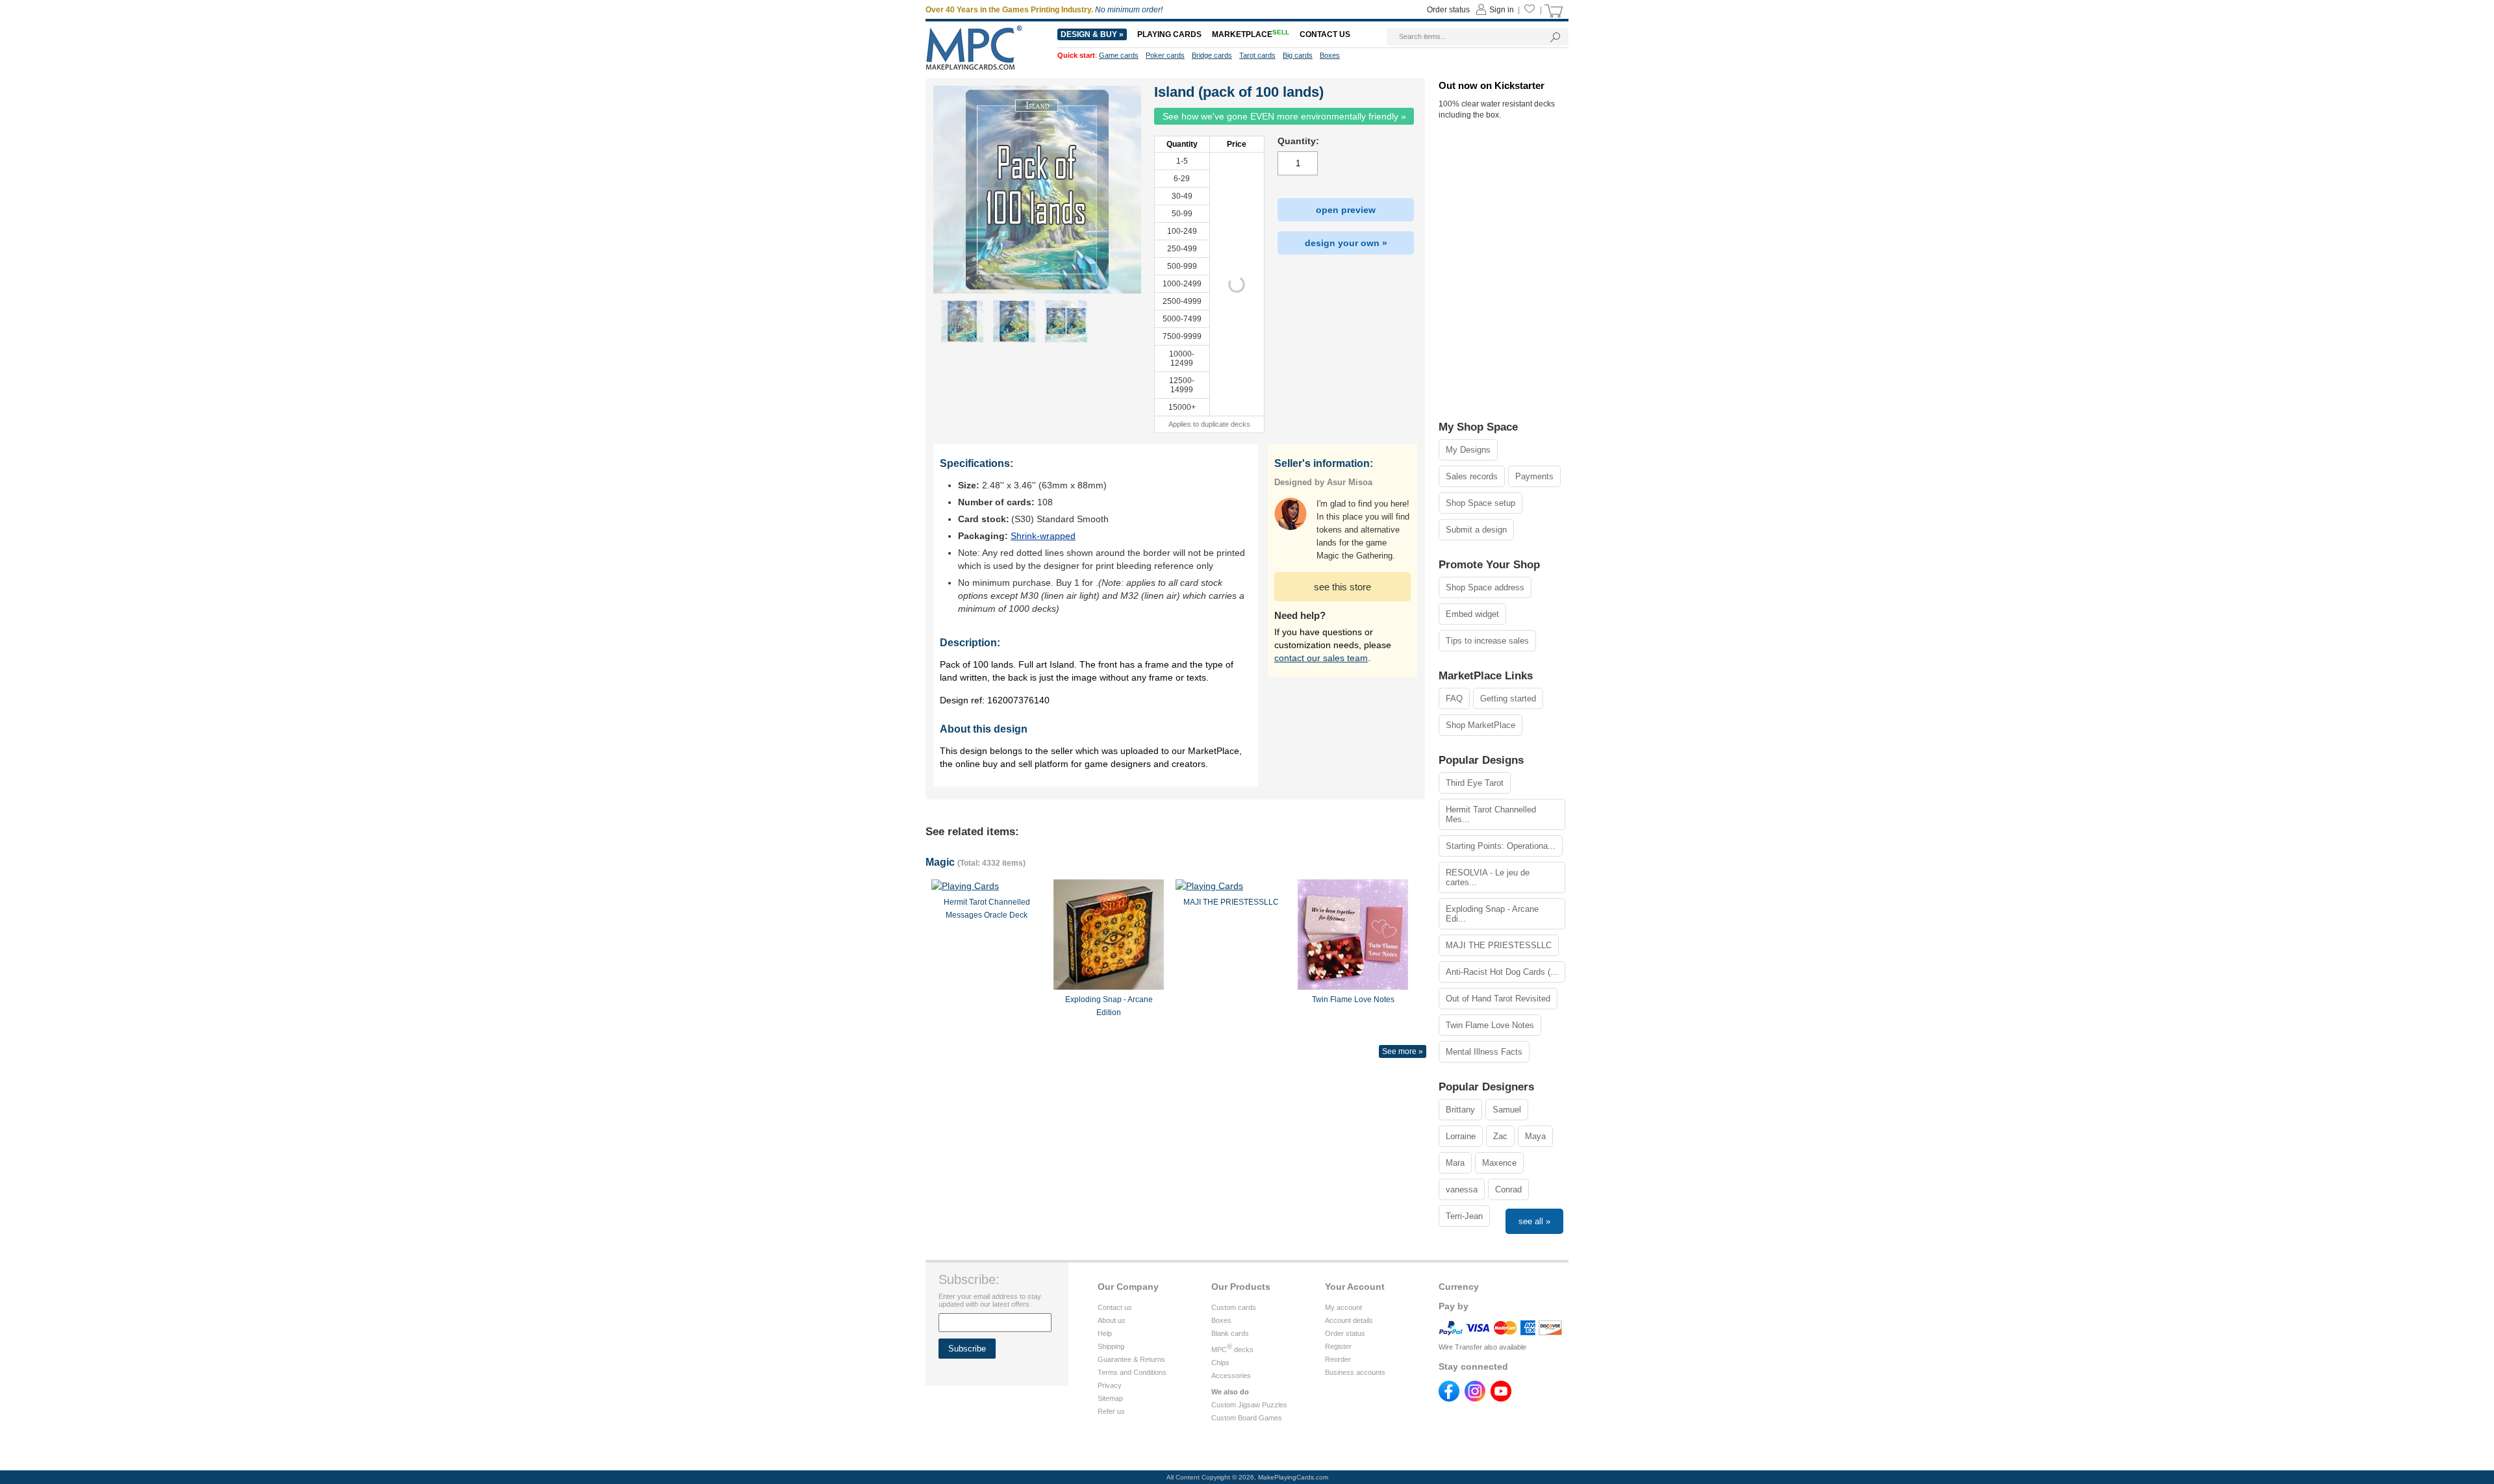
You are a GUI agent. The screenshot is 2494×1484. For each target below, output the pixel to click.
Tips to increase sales (1487, 641)
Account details (1349, 1320)
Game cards (1119, 55)
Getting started (1508, 698)
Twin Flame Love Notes (1490, 1025)
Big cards (1298, 55)
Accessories (1231, 1376)
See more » (1403, 1051)
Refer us (1111, 1411)
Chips (1220, 1363)
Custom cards (1234, 1307)
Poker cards (1165, 55)
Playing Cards (1169, 34)
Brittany (1460, 1110)
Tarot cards (1257, 55)
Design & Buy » (1092, 34)
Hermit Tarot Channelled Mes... (1491, 814)
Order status (1345, 1333)
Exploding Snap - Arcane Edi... (1492, 914)
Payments (1534, 476)
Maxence (1499, 1163)
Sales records (1472, 476)
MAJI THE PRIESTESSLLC (1499, 945)
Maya (1535, 1136)
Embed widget (1472, 614)
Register (1338, 1346)
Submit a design (1476, 530)
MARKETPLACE (1251, 34)
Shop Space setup (1480, 503)
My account (1343, 1307)
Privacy (1110, 1385)
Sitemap (1110, 1398)
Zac (1500, 1136)
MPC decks (1232, 1350)
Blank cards (1230, 1333)
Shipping (1111, 1346)
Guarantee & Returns (1131, 1359)
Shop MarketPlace (1480, 725)
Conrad (1508, 1189)
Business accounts (1355, 1372)
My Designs (1468, 450)
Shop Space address (1485, 587)
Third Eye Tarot (1475, 783)
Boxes (1221, 1320)
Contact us (1115, 1307)
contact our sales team (1321, 658)
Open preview (1346, 210)
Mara (1455, 1163)
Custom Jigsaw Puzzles (1249, 1405)
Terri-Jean (1464, 1216)
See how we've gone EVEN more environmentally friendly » (1284, 116)
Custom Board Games (1247, 1418)
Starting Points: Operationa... (1501, 846)
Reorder (1338, 1359)
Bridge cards (1212, 55)
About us (1112, 1320)
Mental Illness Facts (1484, 1052)
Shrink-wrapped (1043, 536)
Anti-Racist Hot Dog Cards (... (1502, 972)
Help (1105, 1333)
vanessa (1462, 1189)
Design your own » (1346, 243)
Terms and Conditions (1132, 1372)
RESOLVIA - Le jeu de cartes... (1488, 877)
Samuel (1507, 1110)
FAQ (1454, 698)
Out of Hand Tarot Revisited (1498, 999)
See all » (1534, 1221)
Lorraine (1461, 1136)
